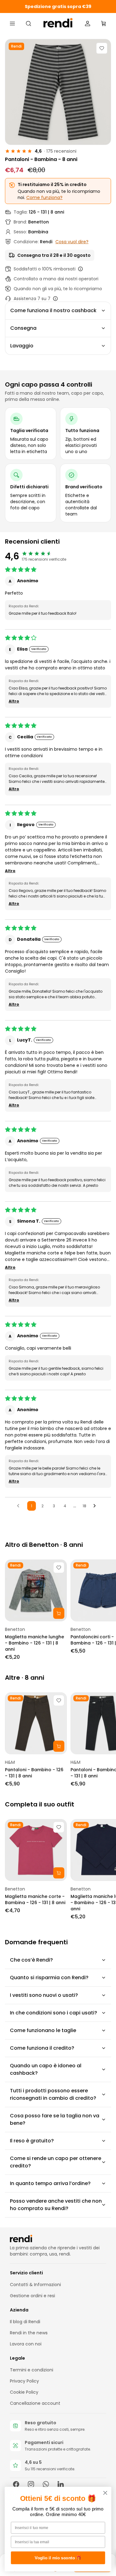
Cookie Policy (24, 2392)
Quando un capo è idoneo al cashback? (46, 2069)
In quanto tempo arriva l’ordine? (50, 2183)
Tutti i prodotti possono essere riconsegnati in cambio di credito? (53, 2094)
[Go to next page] (96, 1506)
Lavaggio (22, 346)
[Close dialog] (105, 2493)
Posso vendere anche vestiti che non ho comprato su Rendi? (56, 2205)
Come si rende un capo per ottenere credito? (56, 2162)
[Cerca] (28, 23)
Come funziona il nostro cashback (53, 310)
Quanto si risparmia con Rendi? (49, 1978)
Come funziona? (44, 197)
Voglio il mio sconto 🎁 (58, 2558)
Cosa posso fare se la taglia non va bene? (55, 2119)
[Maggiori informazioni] (80, 269)
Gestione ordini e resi (32, 2296)
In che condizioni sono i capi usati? (54, 2013)
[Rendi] (58, 23)
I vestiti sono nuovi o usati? (44, 1995)
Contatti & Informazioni (35, 2285)
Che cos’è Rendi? (31, 1960)
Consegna (23, 328)
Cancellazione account (35, 2403)
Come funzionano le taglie (43, 2030)
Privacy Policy (24, 2381)
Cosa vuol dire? (72, 242)
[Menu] (12, 23)
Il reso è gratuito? (32, 2141)
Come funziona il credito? (42, 2048)
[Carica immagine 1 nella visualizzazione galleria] (58, 92)
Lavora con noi (26, 2344)
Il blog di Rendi (25, 2322)
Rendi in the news (29, 2333)
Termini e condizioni (32, 2370)
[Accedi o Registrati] (88, 23)
